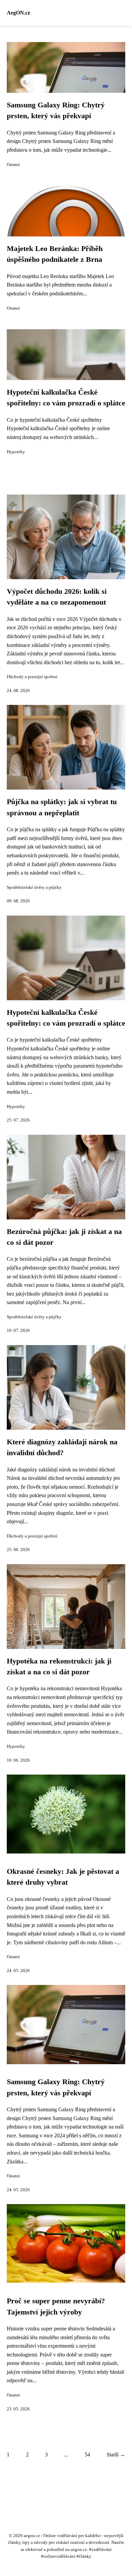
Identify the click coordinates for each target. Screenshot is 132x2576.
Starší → (116, 2455)
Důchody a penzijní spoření (32, 677)
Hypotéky (16, 452)
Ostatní (13, 165)
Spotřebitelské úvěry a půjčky (34, 887)
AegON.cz (18, 13)
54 (87, 2455)
